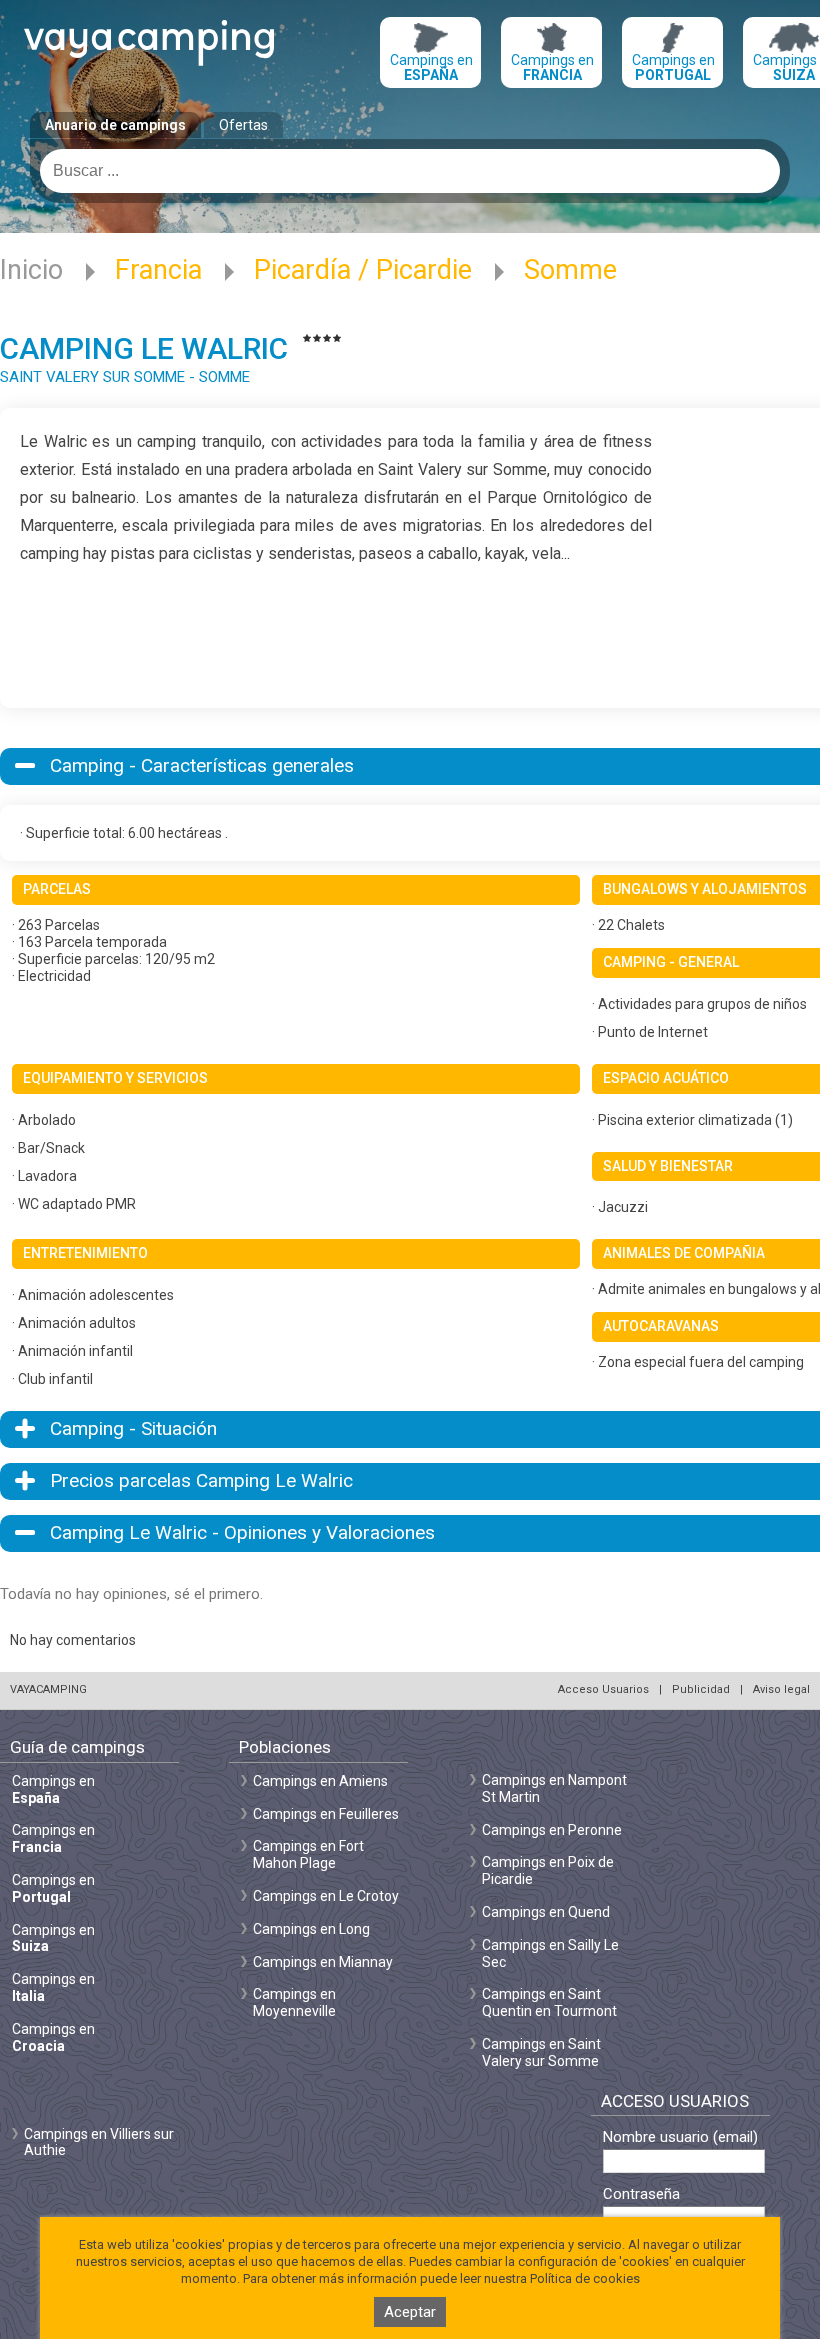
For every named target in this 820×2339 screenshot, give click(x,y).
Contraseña (641, 2194)
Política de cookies (585, 2278)
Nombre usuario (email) (680, 2137)
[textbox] (410, 171)
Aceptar (410, 2312)
